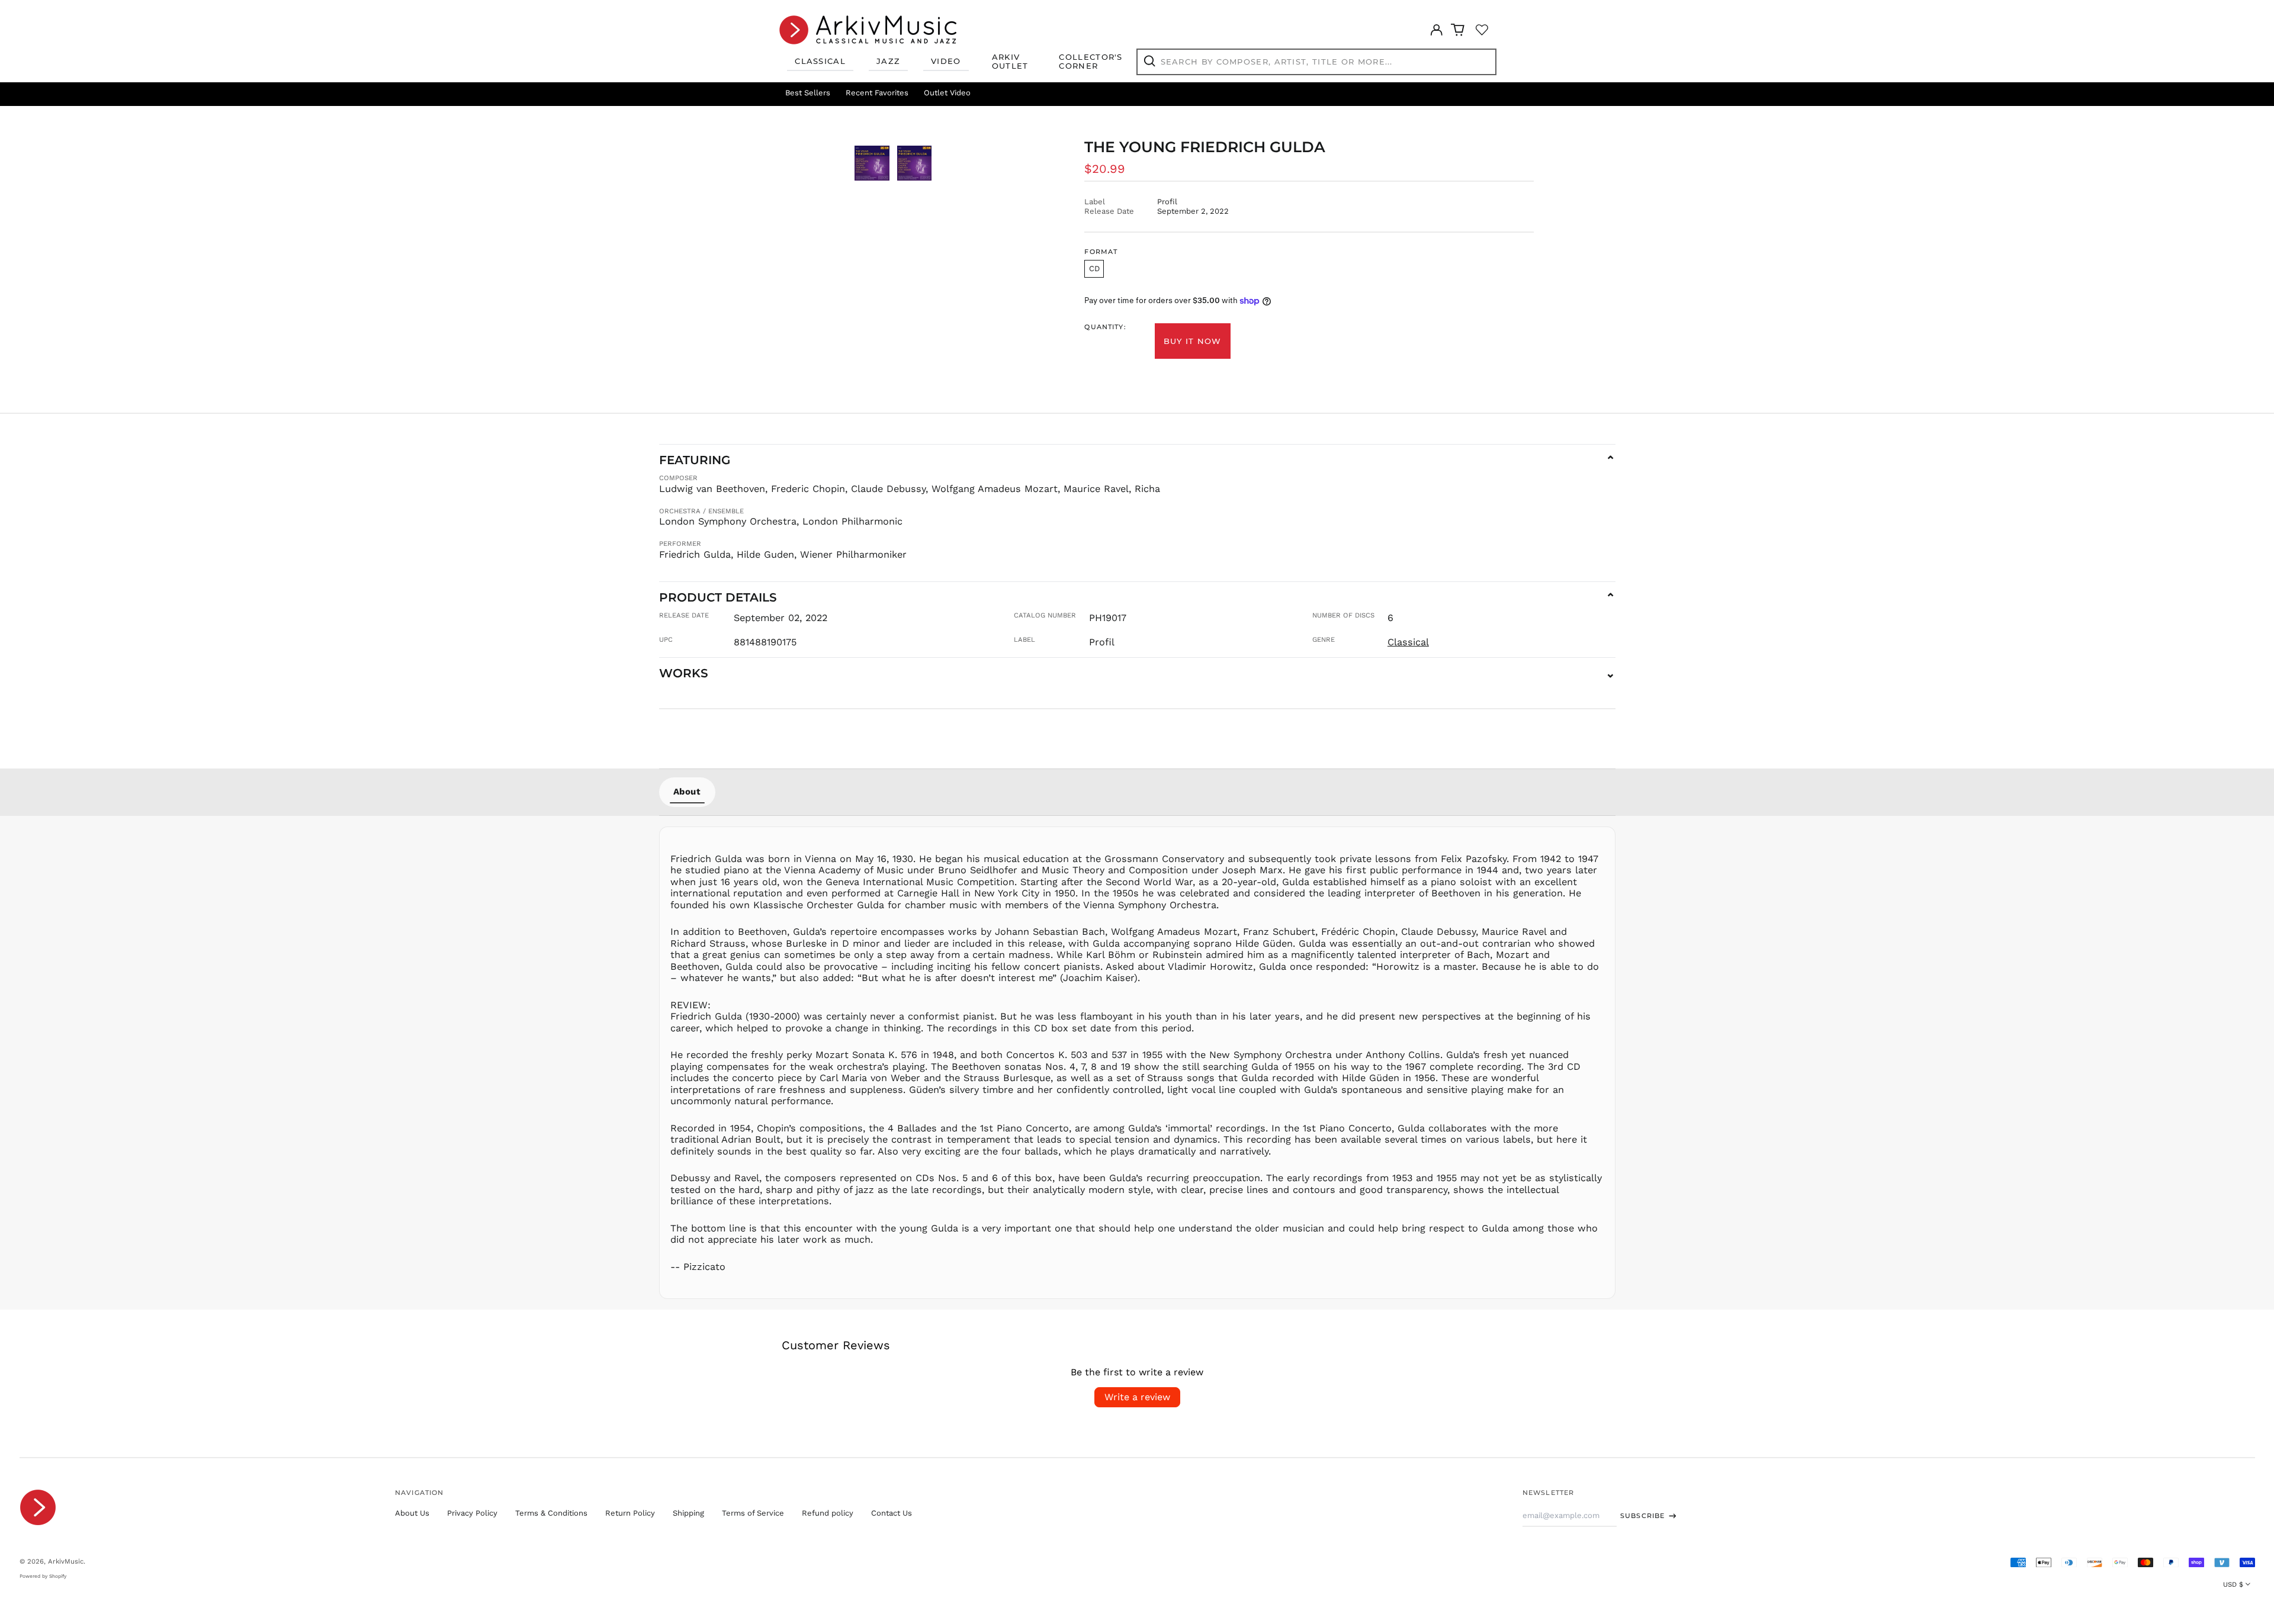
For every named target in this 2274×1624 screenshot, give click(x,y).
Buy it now (1193, 341)
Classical (820, 61)
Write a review (1137, 1397)
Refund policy (828, 1513)
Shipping (688, 1513)
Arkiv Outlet (1010, 62)
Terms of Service (753, 1513)
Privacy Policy (472, 1513)
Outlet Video (947, 93)
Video (946, 61)
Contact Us (892, 1513)
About (687, 792)
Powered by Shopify (43, 1576)
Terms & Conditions (551, 1513)
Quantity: (1105, 327)
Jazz (888, 61)
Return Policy (630, 1513)
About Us (412, 1513)
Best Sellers (808, 93)
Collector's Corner (1091, 62)
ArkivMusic (66, 1561)
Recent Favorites (877, 93)
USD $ (2233, 1584)
